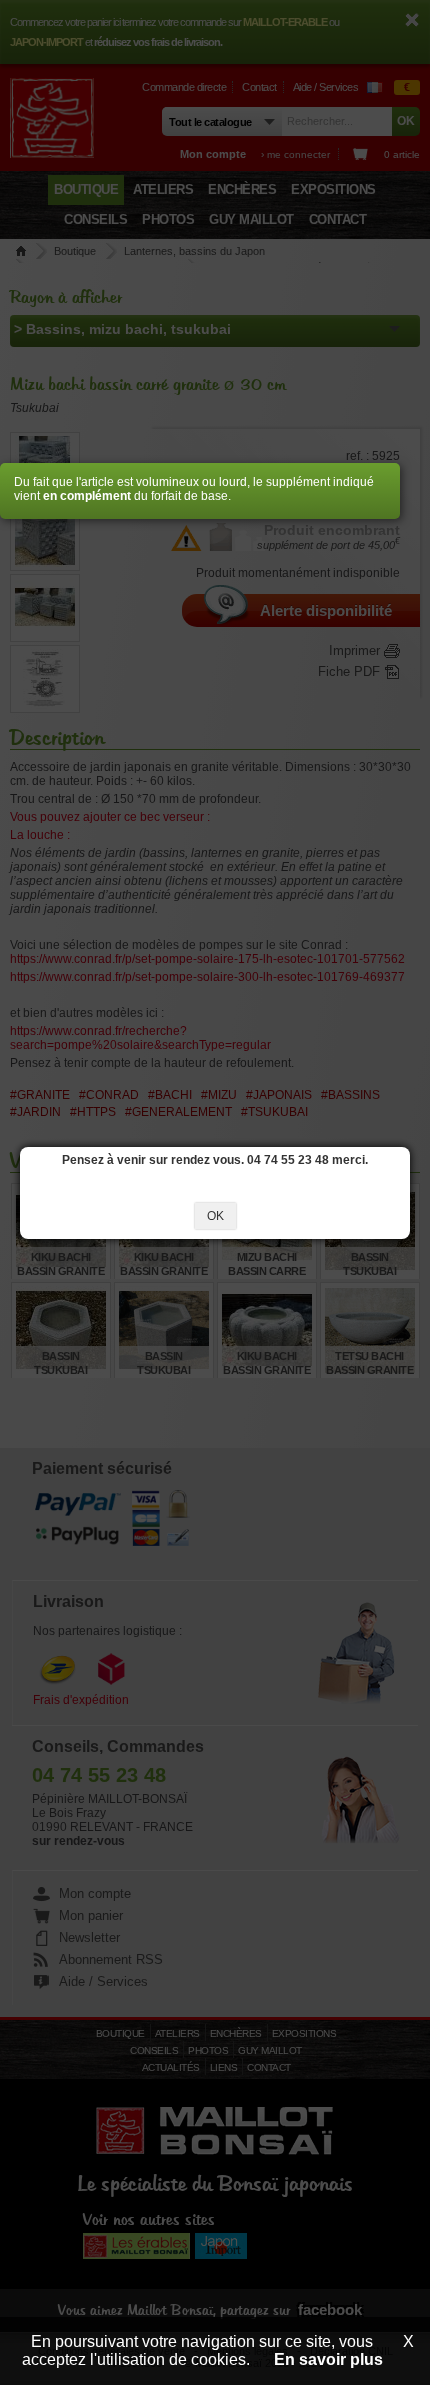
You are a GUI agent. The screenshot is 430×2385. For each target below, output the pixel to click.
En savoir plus (328, 2359)
